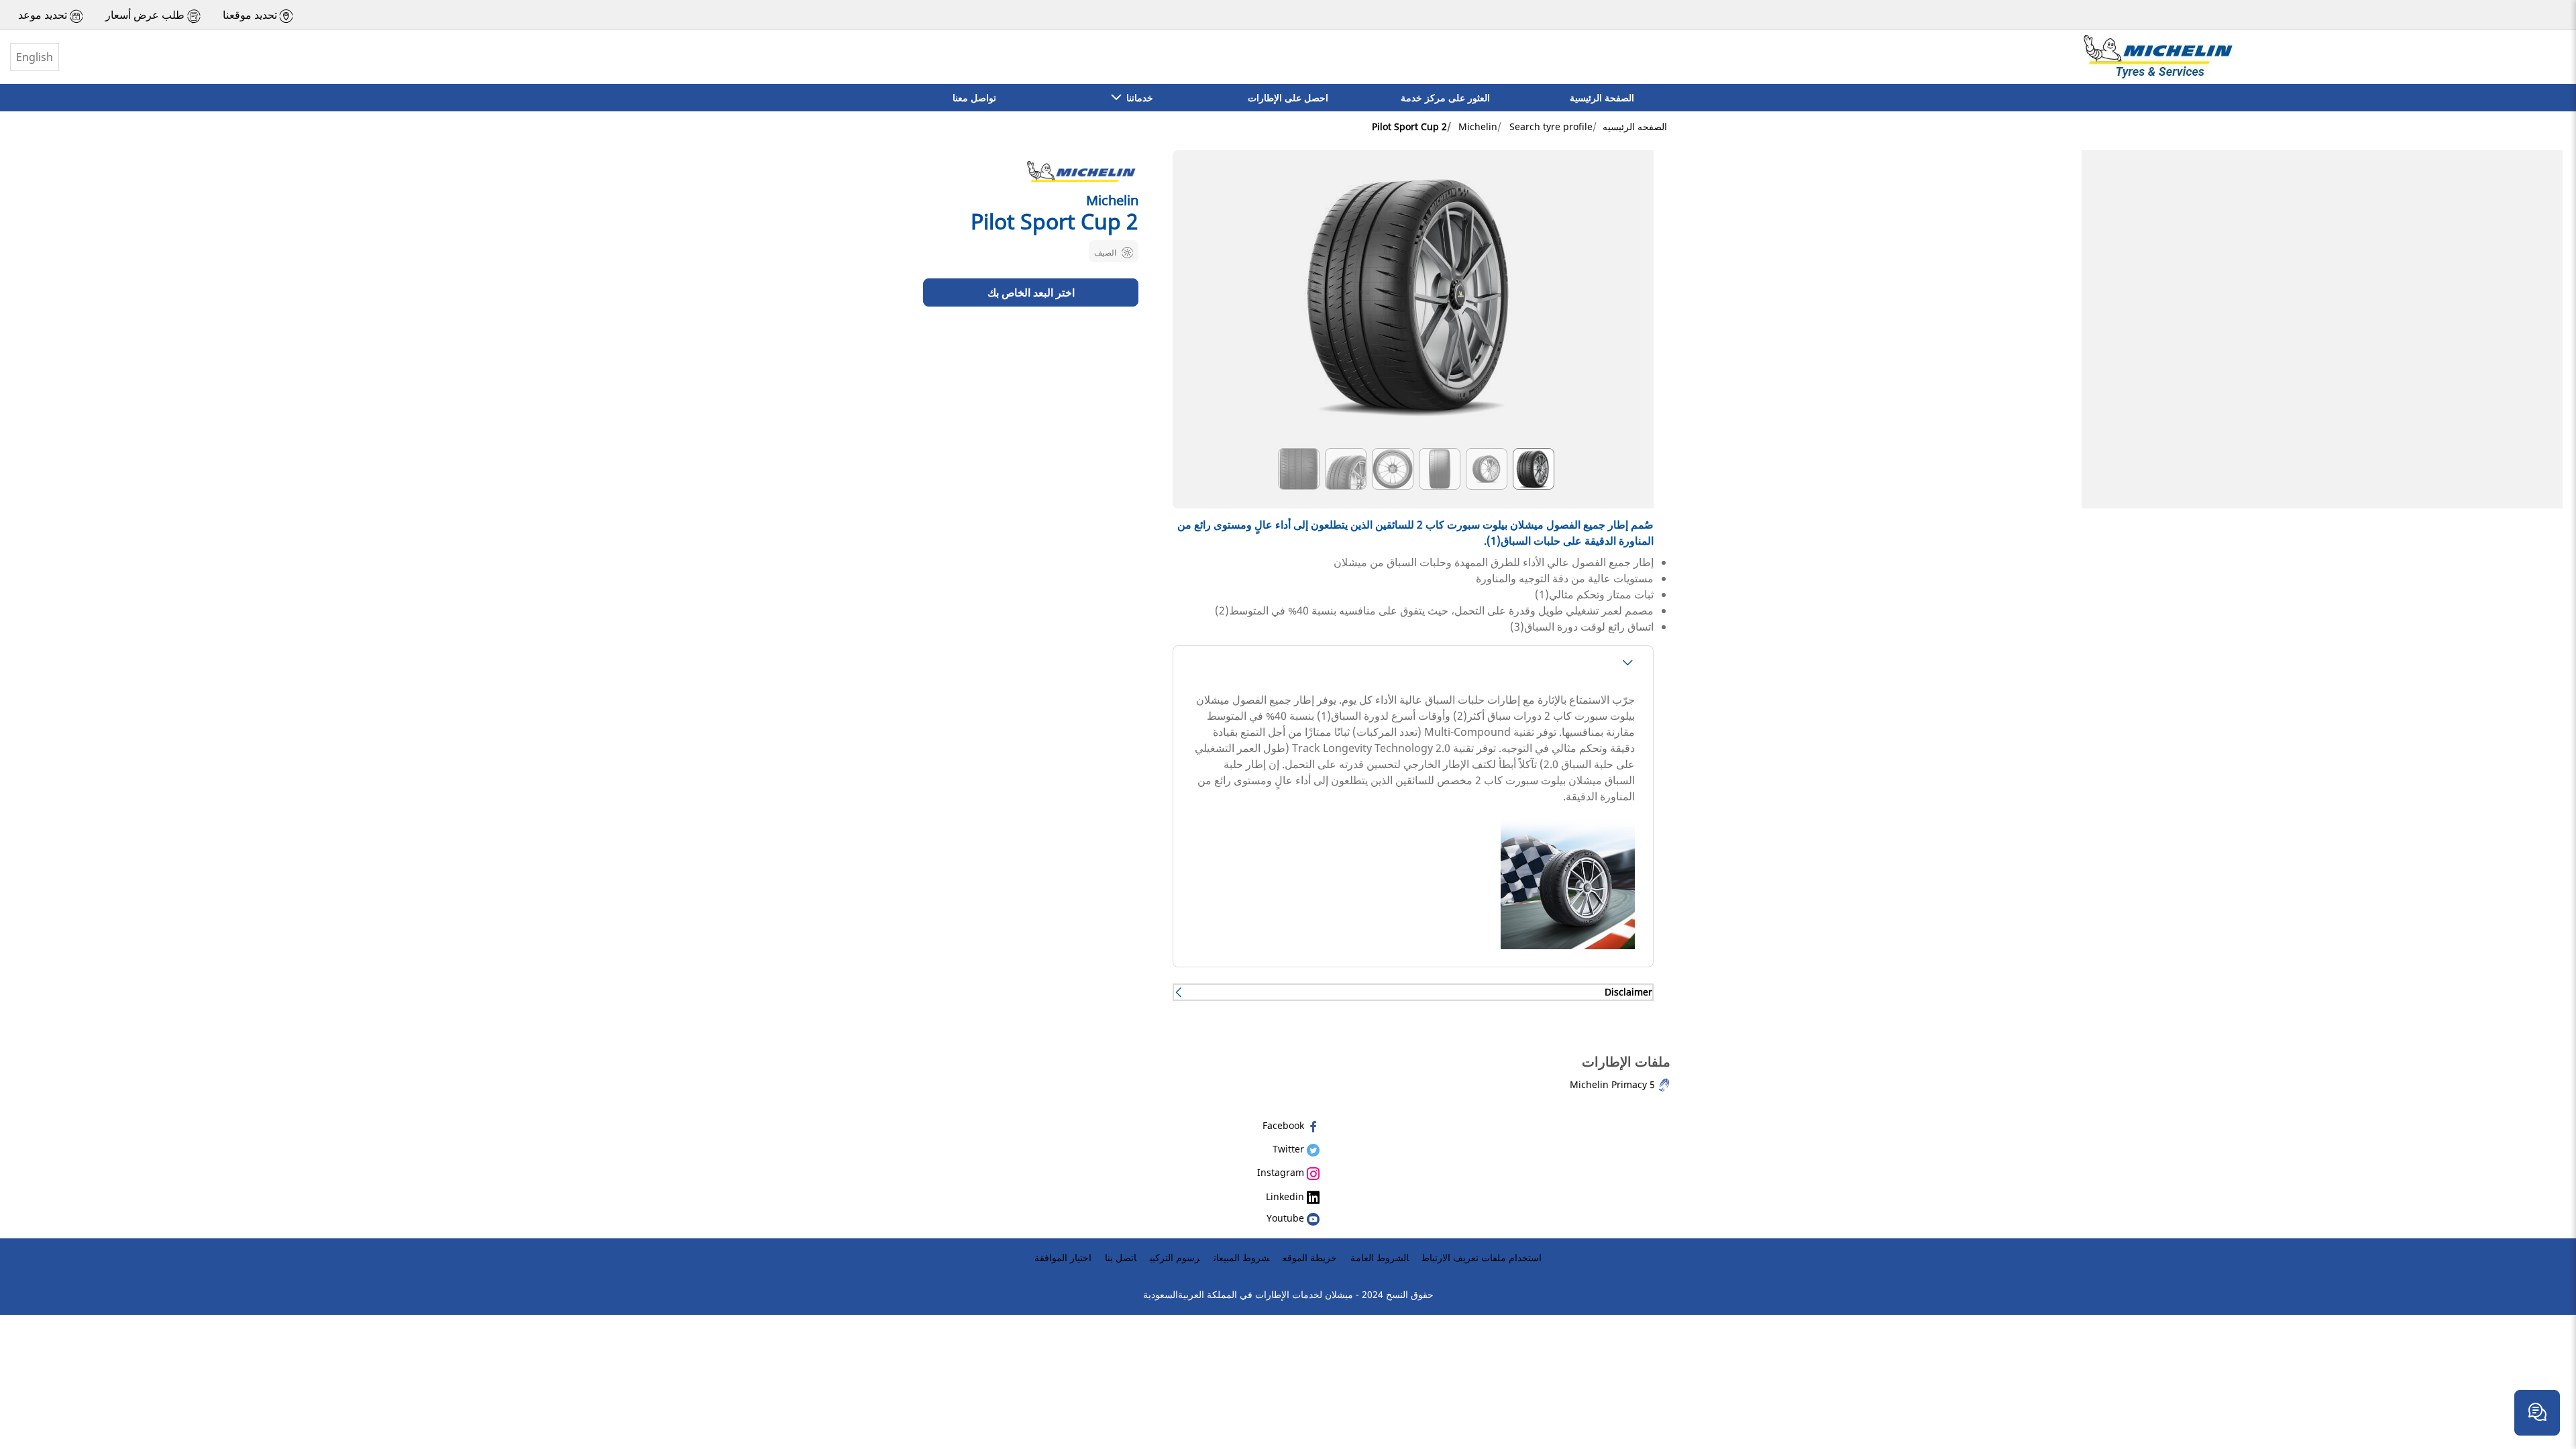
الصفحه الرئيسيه (1635, 126)
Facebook (1285, 1125)
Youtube (1287, 1218)
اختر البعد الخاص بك (1031, 292)
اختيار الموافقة (1063, 1257)
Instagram (1282, 1172)
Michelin (1478, 126)
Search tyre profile (1551, 126)
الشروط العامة (1380, 1257)
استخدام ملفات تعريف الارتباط (1482, 1257)
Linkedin (1286, 1196)
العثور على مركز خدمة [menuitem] (1445, 98)
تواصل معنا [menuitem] (974, 98)
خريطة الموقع (1310, 1257)
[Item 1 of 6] (1413, 303)
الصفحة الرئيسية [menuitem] (1602, 98)
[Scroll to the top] (2541, 1370)
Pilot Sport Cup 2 (1409, 126)
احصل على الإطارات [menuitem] (1288, 98)
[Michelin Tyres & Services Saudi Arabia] (2157, 57)
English (35, 57)
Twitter (1290, 1149)
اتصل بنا (1121, 1257)
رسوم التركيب (1175, 1257)
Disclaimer (1628, 992)
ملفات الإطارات (1626, 1062)
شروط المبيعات (1241, 1257)
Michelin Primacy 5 (1614, 1084)
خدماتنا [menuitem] (1137, 98)
